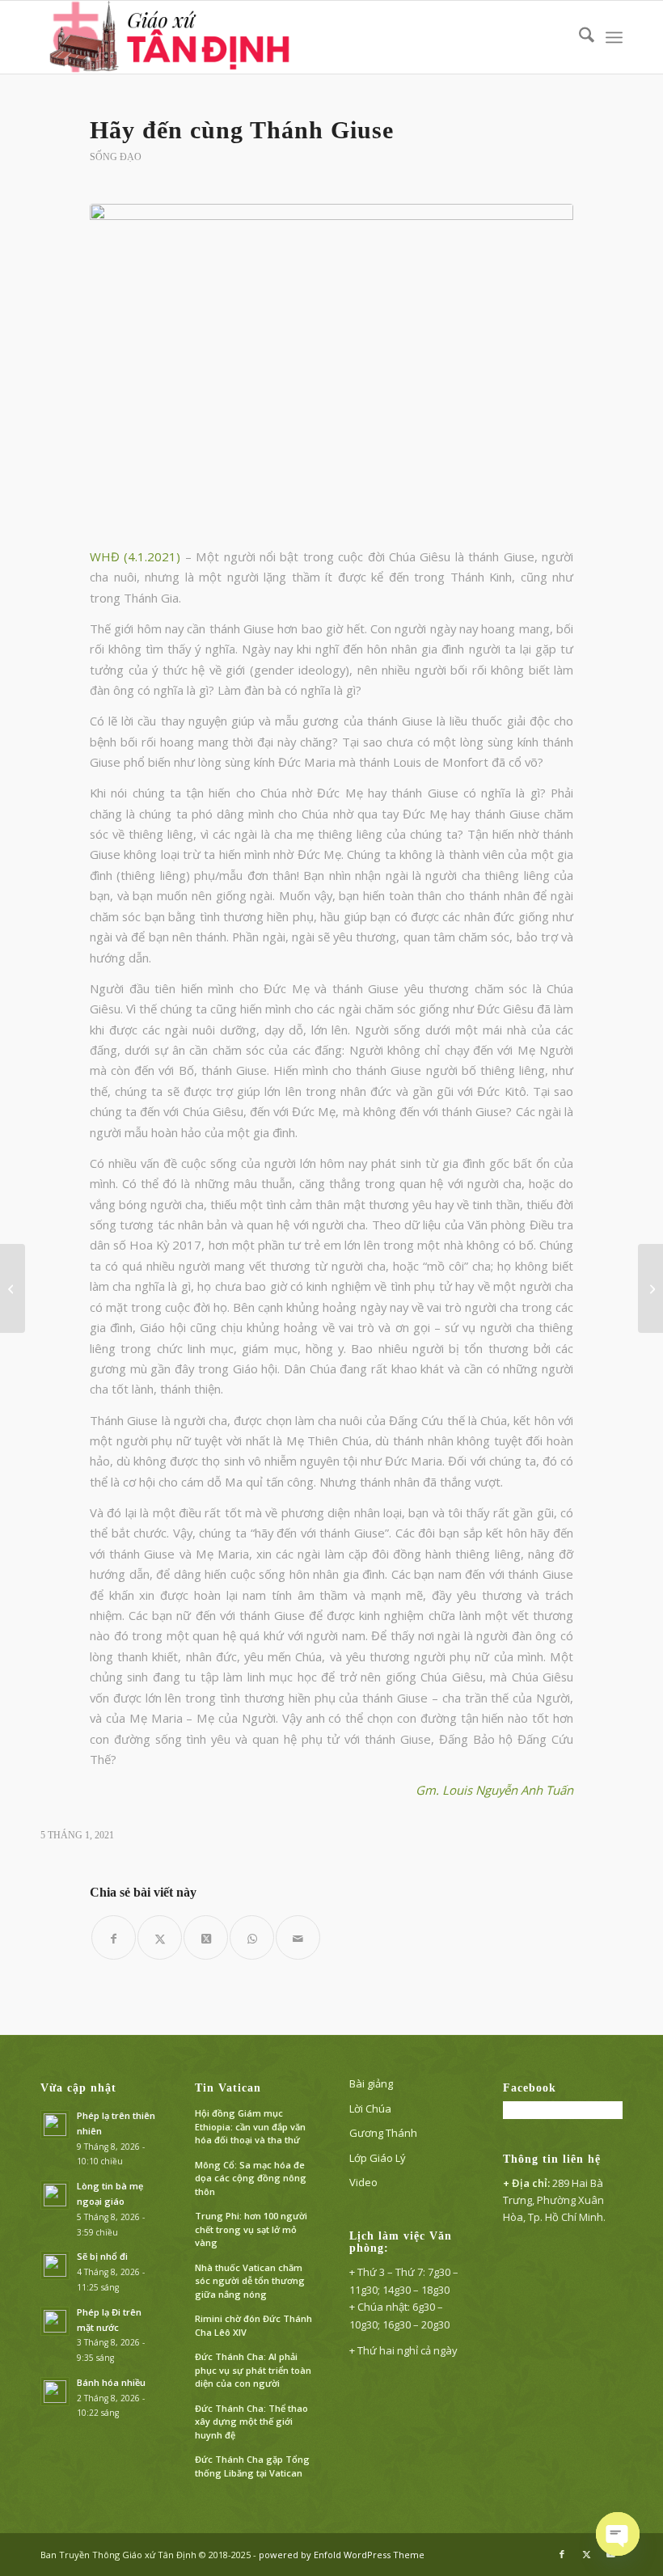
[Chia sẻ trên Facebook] (114, 1937)
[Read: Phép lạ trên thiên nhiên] (55, 2125)
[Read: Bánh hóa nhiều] (55, 2392)
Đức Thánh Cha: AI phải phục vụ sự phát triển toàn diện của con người (253, 2370)
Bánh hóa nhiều (111, 2382)
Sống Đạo (116, 157)
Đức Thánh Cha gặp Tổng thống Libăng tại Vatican (252, 2466)
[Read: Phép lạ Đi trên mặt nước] (55, 2321)
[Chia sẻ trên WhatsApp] (252, 1937)
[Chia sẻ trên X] (160, 1937)
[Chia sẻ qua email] (298, 1937)
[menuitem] (579, 37)
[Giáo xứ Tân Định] (172, 37)
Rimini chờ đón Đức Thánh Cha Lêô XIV (253, 2325)
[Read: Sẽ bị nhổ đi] (55, 2265)
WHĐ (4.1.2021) (135, 556)
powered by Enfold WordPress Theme (342, 2555)
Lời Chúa (370, 2109)
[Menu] (614, 37)
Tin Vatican (228, 2088)
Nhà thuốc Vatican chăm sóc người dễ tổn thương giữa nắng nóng (250, 2281)
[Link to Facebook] (562, 2554)
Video (363, 2182)
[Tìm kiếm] (579, 37)
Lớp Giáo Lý (378, 2158)
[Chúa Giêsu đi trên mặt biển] (650, 1288)
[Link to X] (586, 2554)
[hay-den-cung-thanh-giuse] (331, 366)
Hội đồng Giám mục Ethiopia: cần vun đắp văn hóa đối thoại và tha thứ (250, 2126)
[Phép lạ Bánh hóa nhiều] (13, 1288)
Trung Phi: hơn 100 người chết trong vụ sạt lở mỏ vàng (251, 2229)
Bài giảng (371, 2083)
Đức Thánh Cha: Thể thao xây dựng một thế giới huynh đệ (251, 2422)
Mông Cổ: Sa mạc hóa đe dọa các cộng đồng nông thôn (251, 2178)
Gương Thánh (383, 2133)
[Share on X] (206, 1937)
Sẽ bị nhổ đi (102, 2256)
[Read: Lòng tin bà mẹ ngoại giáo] (55, 2195)
